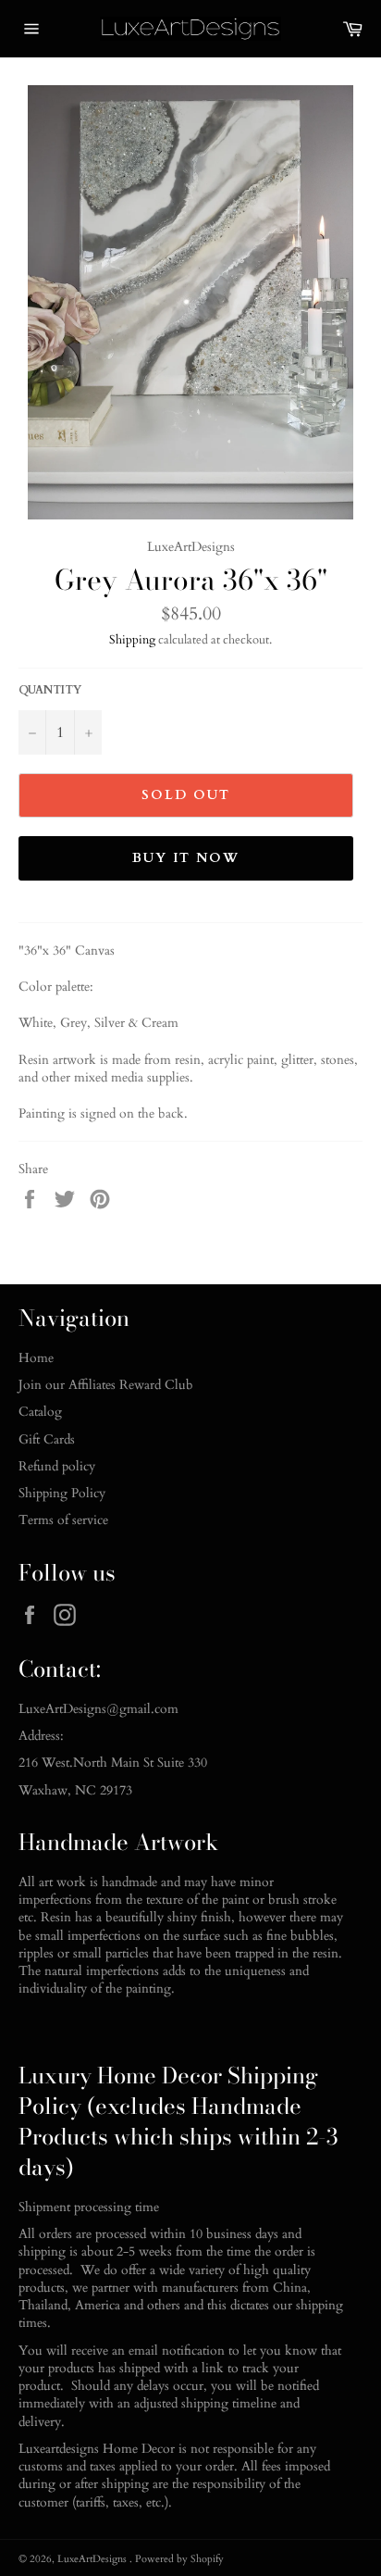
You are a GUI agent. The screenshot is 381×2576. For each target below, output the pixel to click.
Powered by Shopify (179, 2559)
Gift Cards (47, 1439)
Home (36, 1358)
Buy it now (186, 858)
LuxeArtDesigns (93, 2559)
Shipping (132, 640)
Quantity (50, 690)
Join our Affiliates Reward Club (106, 1385)
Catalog (40, 1412)
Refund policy (57, 1466)
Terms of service (63, 1520)
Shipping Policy (62, 1493)
